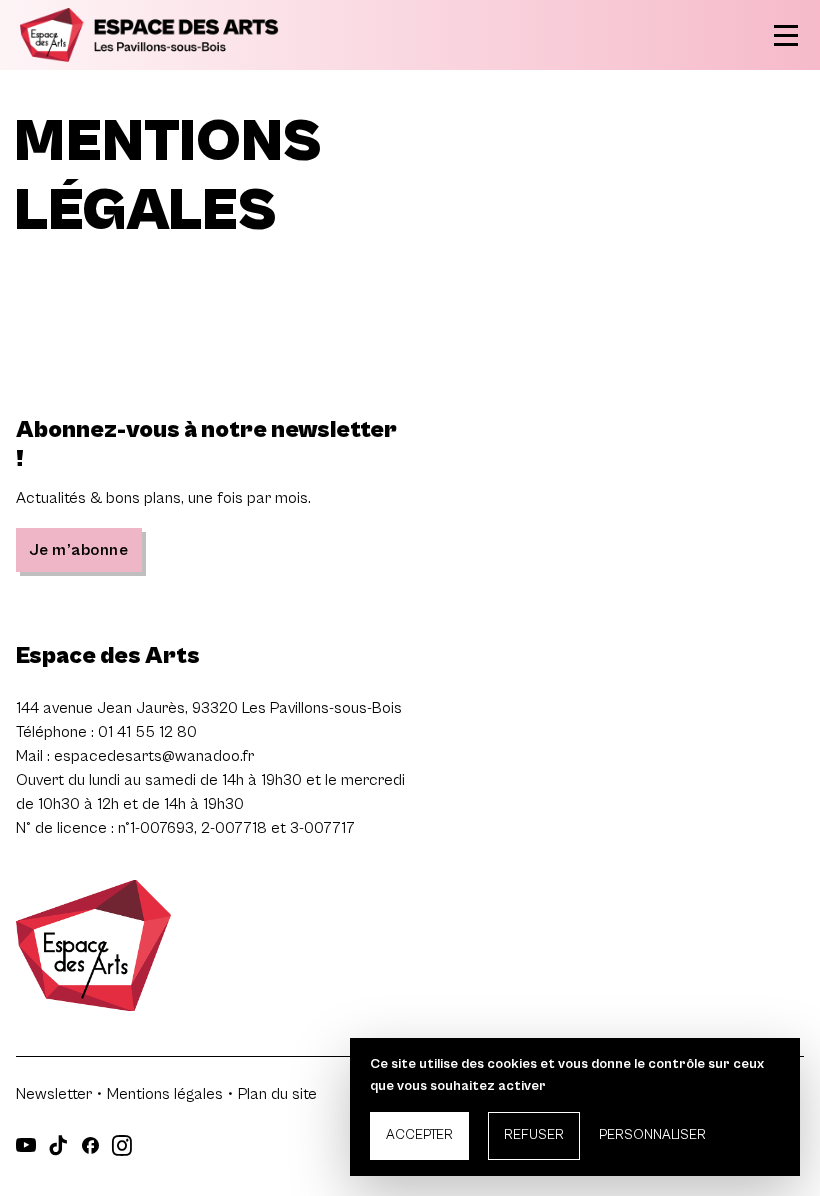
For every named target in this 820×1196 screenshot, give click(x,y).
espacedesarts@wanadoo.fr (154, 756)
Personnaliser (652, 1135)
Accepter (419, 1135)
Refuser (534, 1135)
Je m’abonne (79, 550)
